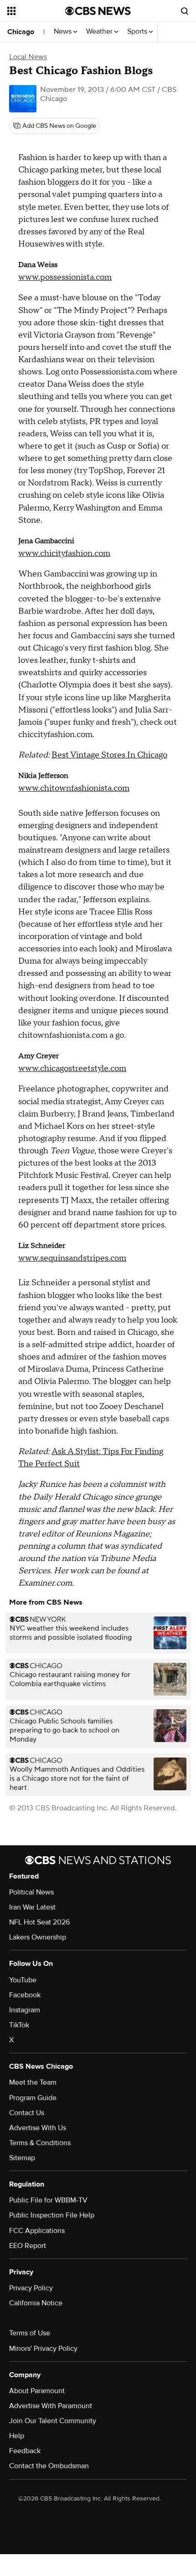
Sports (138, 32)
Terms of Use (30, 2333)
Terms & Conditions (40, 2143)
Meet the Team (33, 2082)
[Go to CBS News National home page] (98, 11)
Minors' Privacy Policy (43, 2349)
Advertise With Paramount (51, 2406)
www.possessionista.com (65, 277)
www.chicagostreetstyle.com (72, 1068)
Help (17, 2436)
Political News (31, 1892)
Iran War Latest (32, 1907)
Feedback (25, 2451)
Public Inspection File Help (52, 2215)
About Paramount (37, 2391)
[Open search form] (185, 11)
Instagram (25, 2010)
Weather (100, 32)
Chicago (21, 32)
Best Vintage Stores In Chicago (109, 755)
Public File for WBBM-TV (48, 2200)
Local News (28, 57)
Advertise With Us (38, 2128)
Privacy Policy (31, 2288)
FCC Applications (37, 2231)
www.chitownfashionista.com (74, 788)
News (64, 32)
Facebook (25, 1995)
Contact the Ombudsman (49, 2466)
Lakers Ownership (38, 1937)
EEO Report (28, 2246)
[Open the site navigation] (36, 11)
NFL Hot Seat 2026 (39, 1922)
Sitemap (22, 2158)
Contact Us (27, 2113)
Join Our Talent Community (53, 2421)
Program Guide (33, 2098)
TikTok (19, 2025)
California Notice (36, 2303)
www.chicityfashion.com (64, 553)
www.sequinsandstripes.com (72, 1258)
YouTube (23, 1980)
